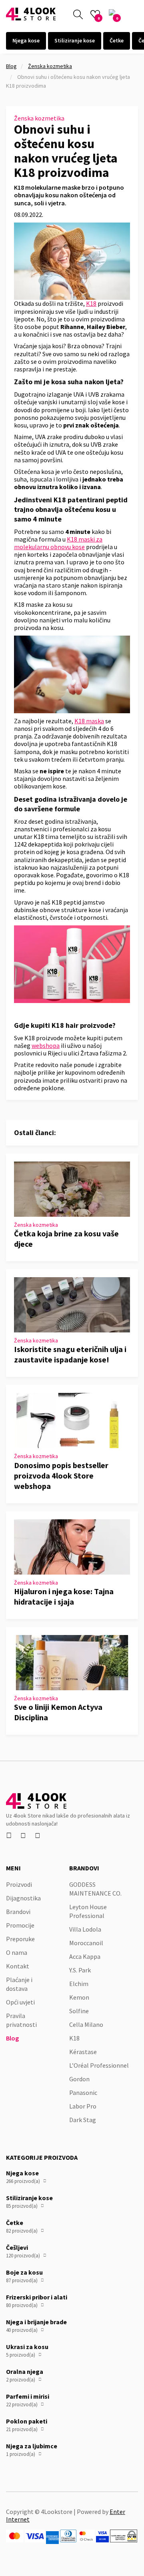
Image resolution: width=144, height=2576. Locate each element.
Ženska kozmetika (50, 66)
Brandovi (18, 1912)
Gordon (79, 2079)
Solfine (79, 2011)
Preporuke (20, 1939)
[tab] (26, 41)
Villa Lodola (85, 1929)
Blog (11, 66)
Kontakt (18, 1966)
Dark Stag (83, 2120)
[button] (133, 14)
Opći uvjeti (20, 2002)
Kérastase (83, 2052)
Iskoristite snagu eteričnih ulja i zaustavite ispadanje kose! (70, 1354)
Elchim (79, 1984)
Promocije (20, 1925)
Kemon (79, 1997)
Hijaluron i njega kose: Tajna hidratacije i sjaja (64, 1596)
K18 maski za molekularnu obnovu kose (58, 543)
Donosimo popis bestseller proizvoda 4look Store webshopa (61, 1476)
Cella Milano (86, 2024)
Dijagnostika (23, 1898)
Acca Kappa (85, 1956)
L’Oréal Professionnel (99, 2065)
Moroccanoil (86, 1943)
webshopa (46, 1045)
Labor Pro (83, 2106)
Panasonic (83, 2092)
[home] (31, 14)
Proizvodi (19, 1884)
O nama (17, 1952)
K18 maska (89, 721)
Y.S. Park (80, 1970)
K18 (91, 303)
